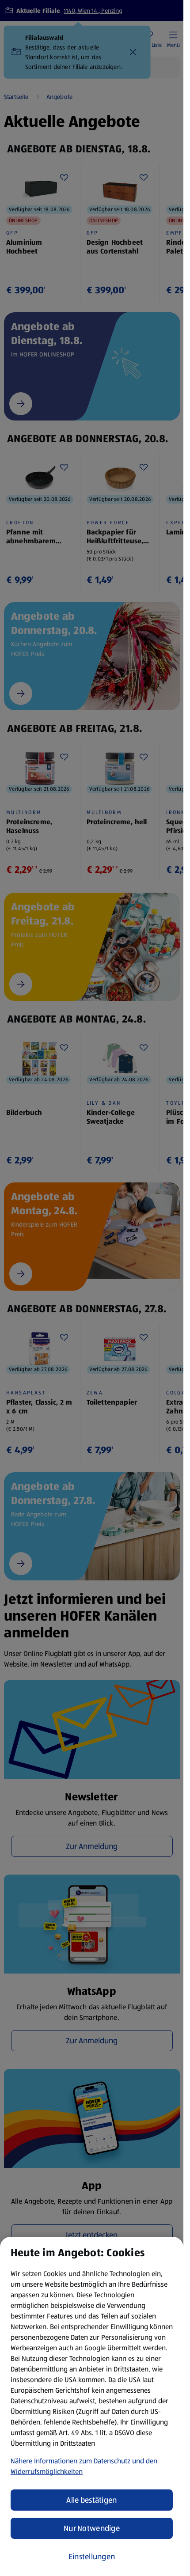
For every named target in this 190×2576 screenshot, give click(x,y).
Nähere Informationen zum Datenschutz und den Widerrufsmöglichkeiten (84, 2466)
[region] (92, 2406)
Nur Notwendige (92, 2528)
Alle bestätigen (91, 2500)
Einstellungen (92, 2557)
